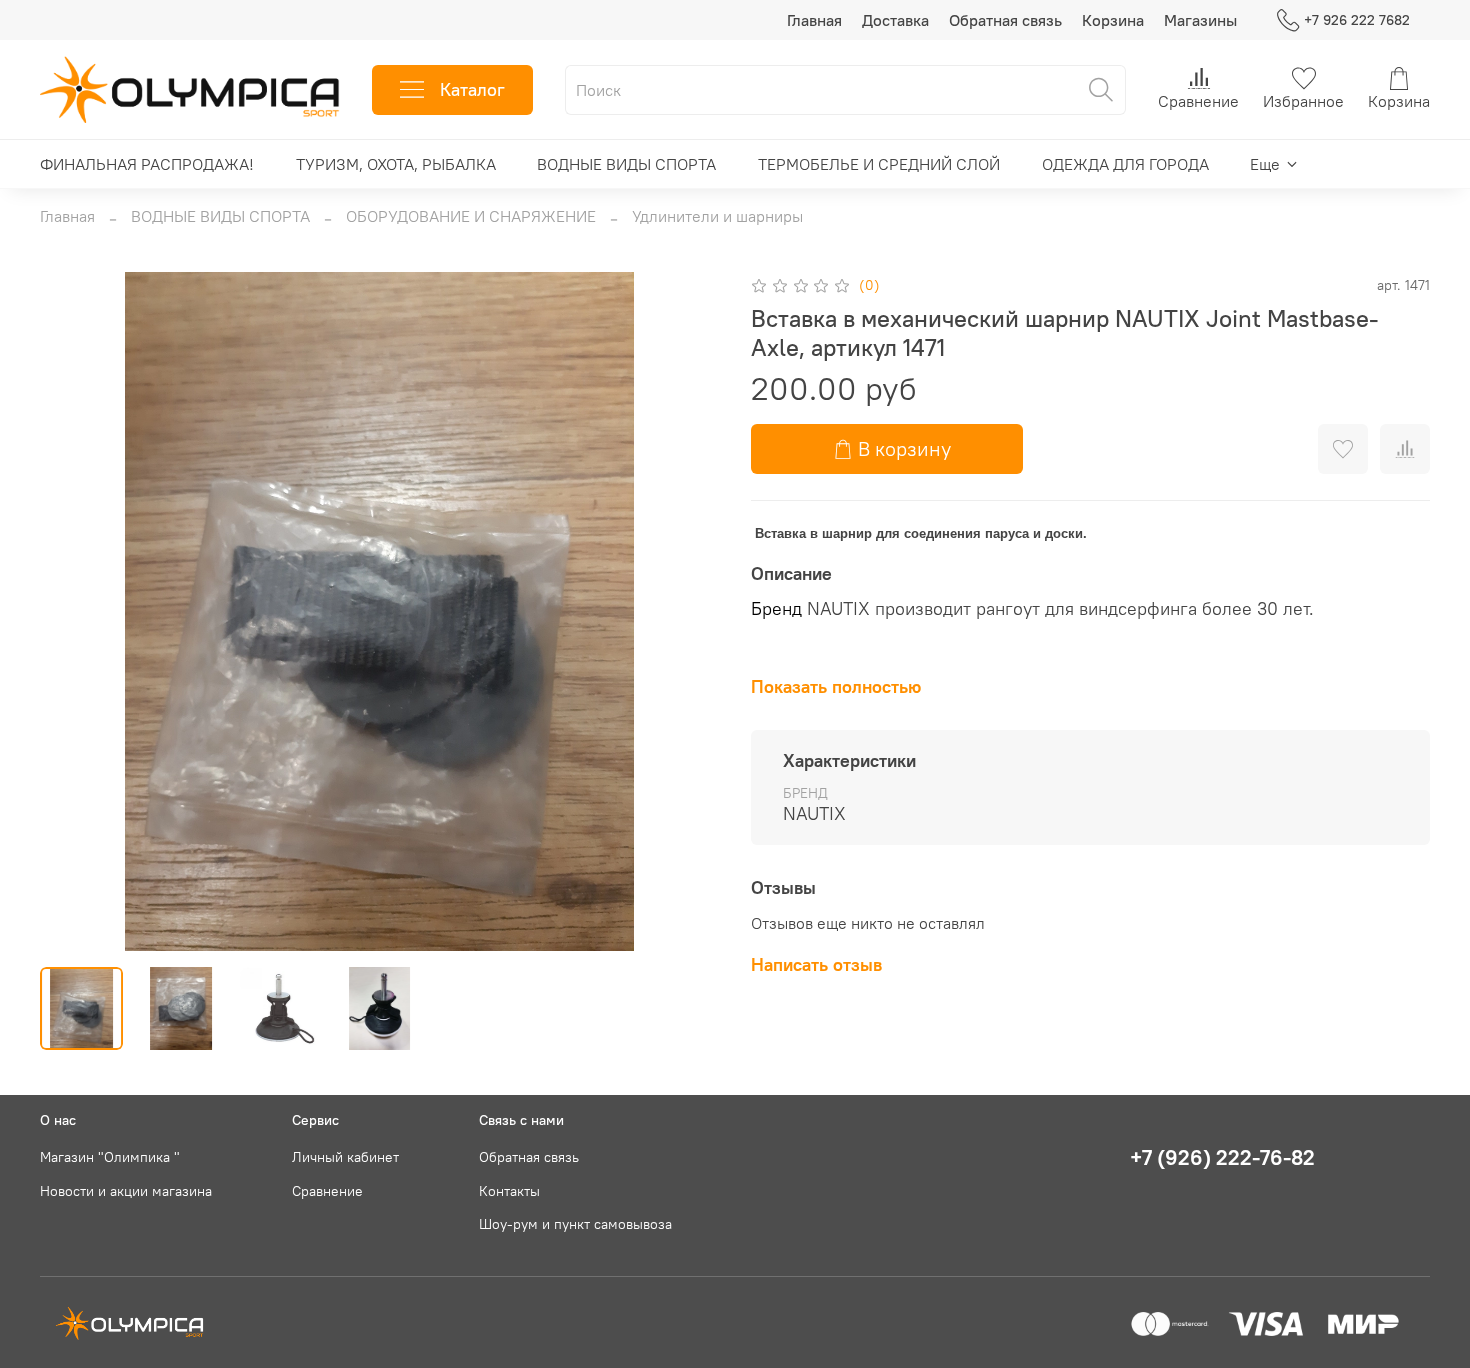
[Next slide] (687, 611)
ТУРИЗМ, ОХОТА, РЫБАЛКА (396, 164)
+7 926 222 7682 (1357, 20)
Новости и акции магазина (126, 1191)
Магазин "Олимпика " (110, 1157)
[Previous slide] (72, 611)
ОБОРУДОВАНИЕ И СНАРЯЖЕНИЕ (471, 216)
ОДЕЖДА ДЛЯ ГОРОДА (1125, 164)
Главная (814, 20)
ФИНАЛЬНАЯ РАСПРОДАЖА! (147, 164)
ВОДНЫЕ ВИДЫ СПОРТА (626, 164)
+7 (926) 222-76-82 (1222, 1157)
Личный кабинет (345, 1157)
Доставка (895, 20)
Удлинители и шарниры (717, 216)
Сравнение (327, 1191)
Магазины (1200, 20)
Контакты (509, 1191)
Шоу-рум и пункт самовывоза (575, 1224)
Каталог (472, 89)
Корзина (1113, 20)
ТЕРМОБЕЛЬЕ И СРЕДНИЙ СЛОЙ (879, 164)
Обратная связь (1005, 20)
